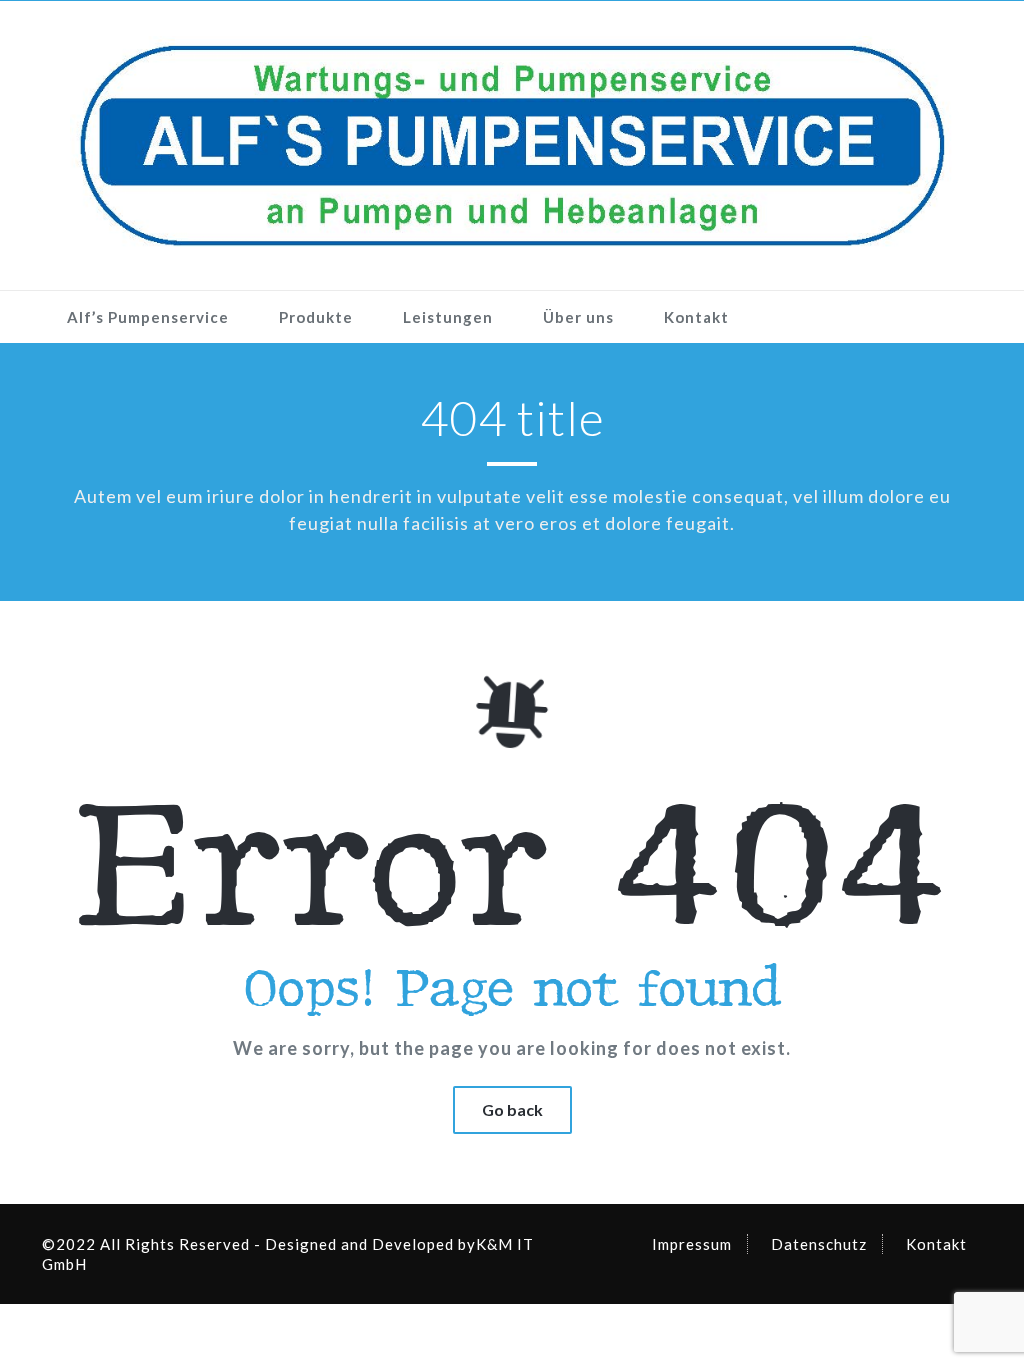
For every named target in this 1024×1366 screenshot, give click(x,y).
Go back (512, 1109)
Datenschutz (819, 1244)
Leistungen (448, 317)
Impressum (692, 1244)
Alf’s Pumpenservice (148, 317)
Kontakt (696, 317)
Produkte (316, 317)
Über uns (578, 317)
